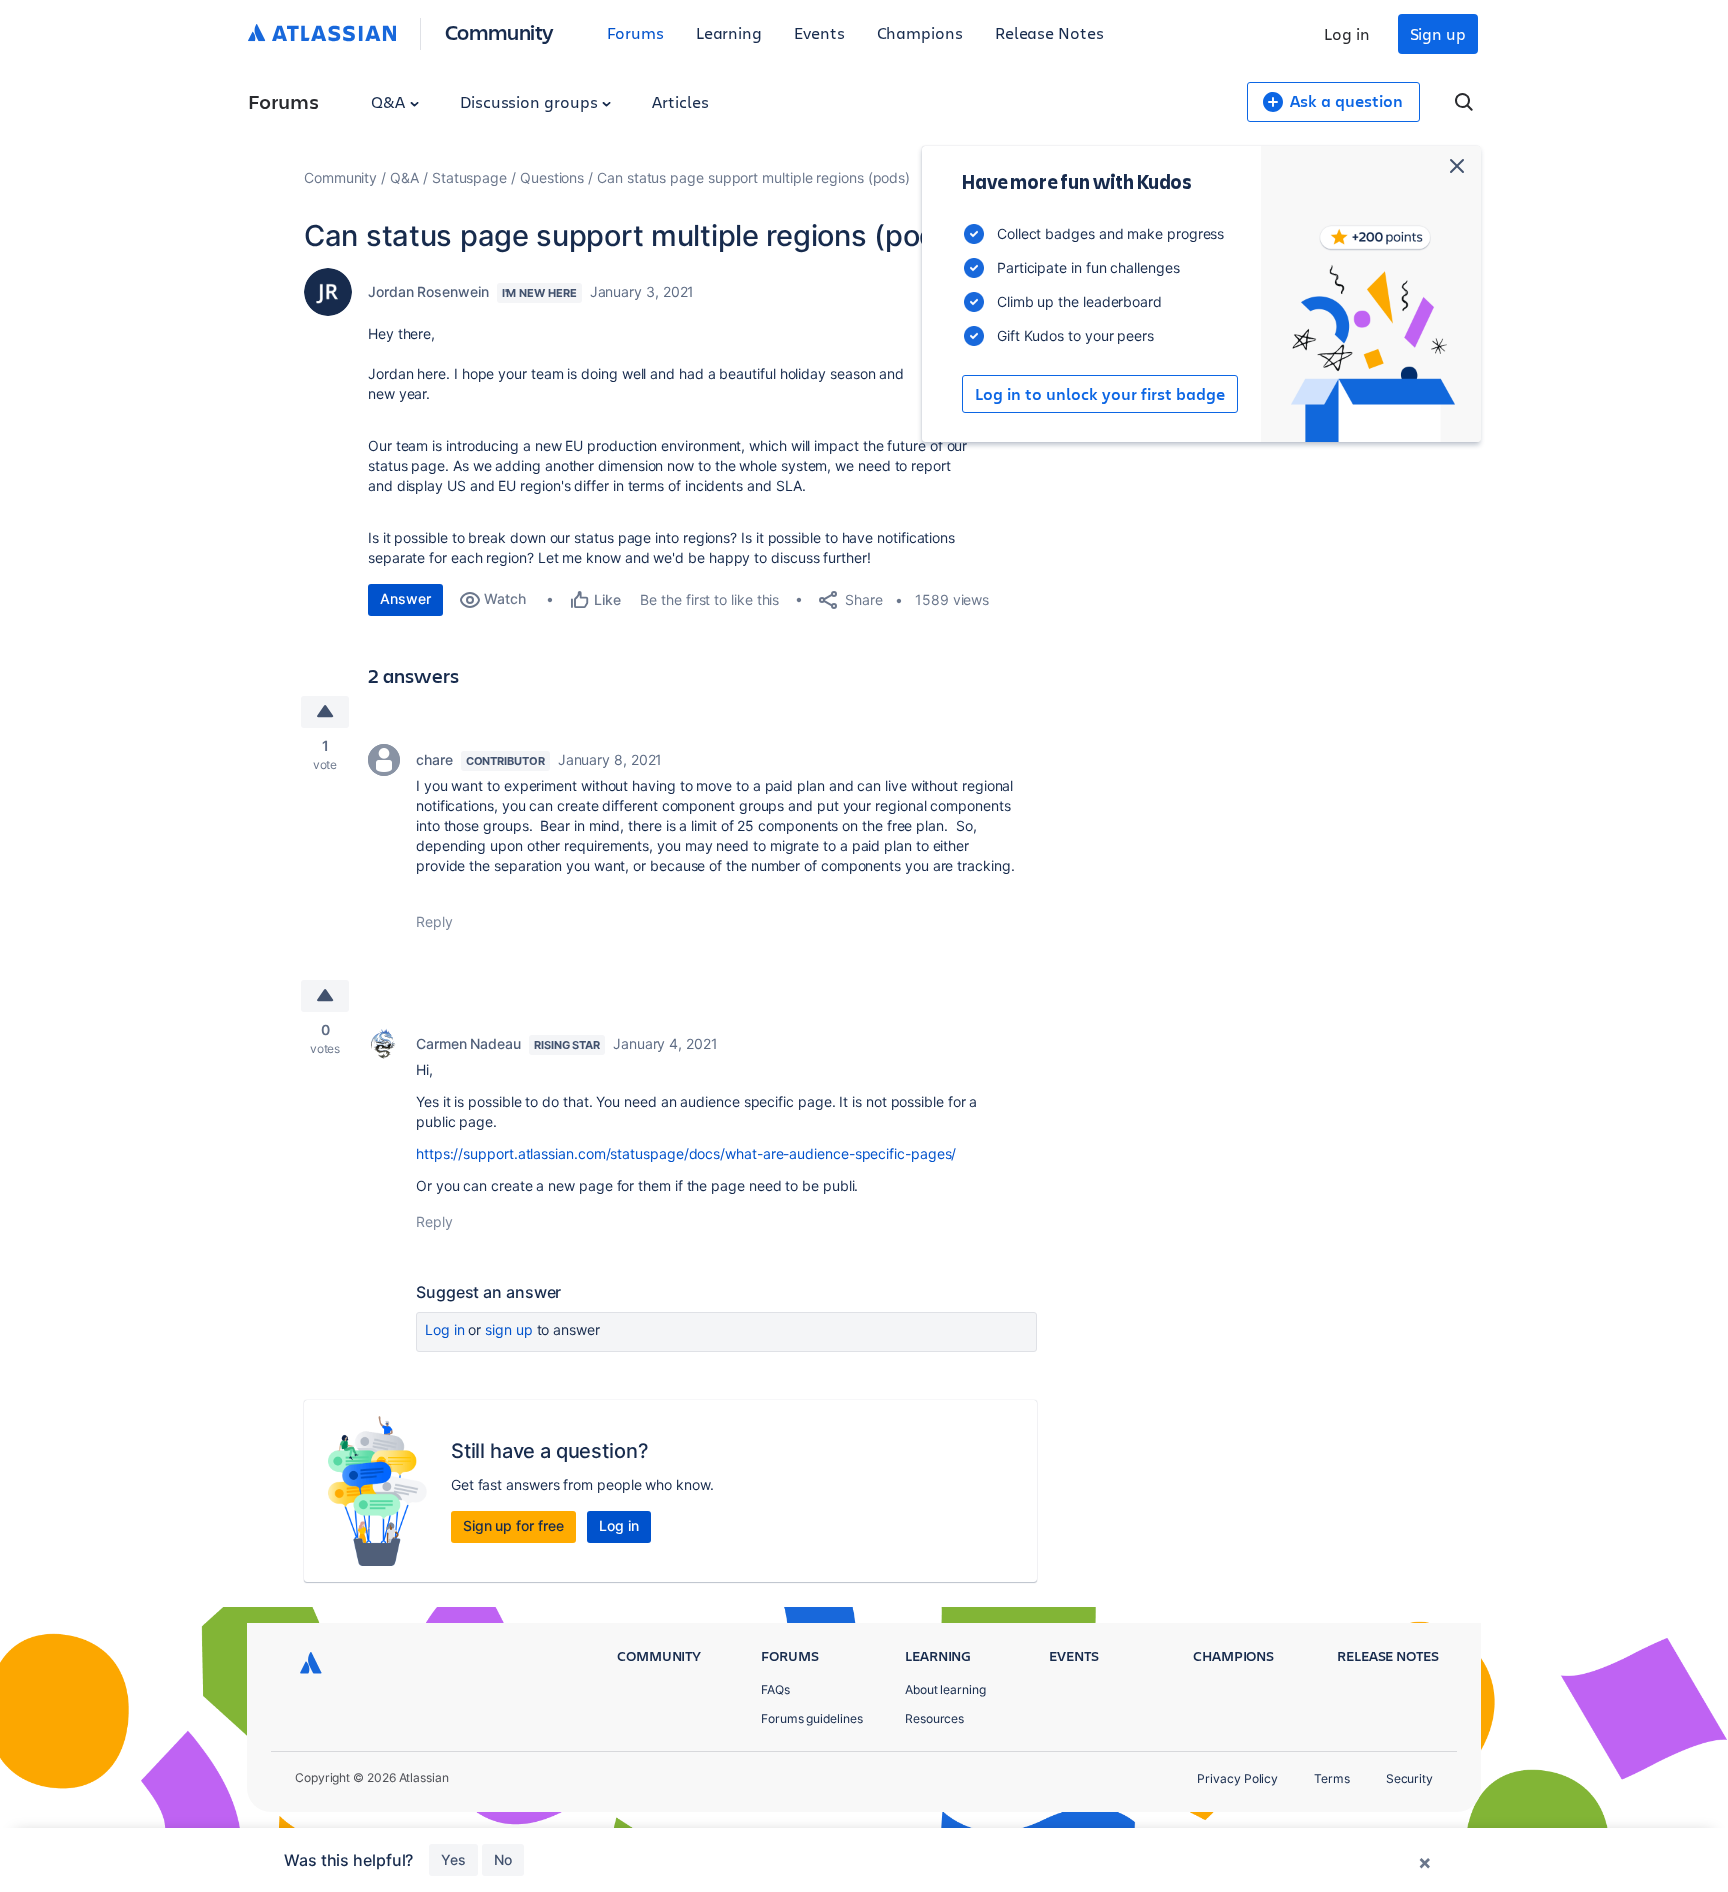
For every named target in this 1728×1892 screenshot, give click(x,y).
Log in (1347, 33)
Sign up (1438, 33)
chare (434, 759)
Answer (405, 598)
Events (819, 32)
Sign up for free (513, 1525)
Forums (635, 32)
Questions (552, 177)
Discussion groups (531, 101)
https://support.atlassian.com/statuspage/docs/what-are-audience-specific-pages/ (686, 1153)
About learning (945, 1689)
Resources (934, 1718)
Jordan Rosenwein (428, 291)
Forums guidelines (812, 1718)
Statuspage (469, 177)
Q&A (390, 101)
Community (499, 31)
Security (1409, 1778)
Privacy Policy (1237, 1778)
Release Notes (1049, 32)
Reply (434, 921)
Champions (920, 32)
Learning (729, 32)
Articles (680, 101)
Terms (1332, 1778)
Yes (453, 1859)
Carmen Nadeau (468, 1043)
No (503, 1859)
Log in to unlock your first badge (1100, 394)
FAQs (775, 1689)
